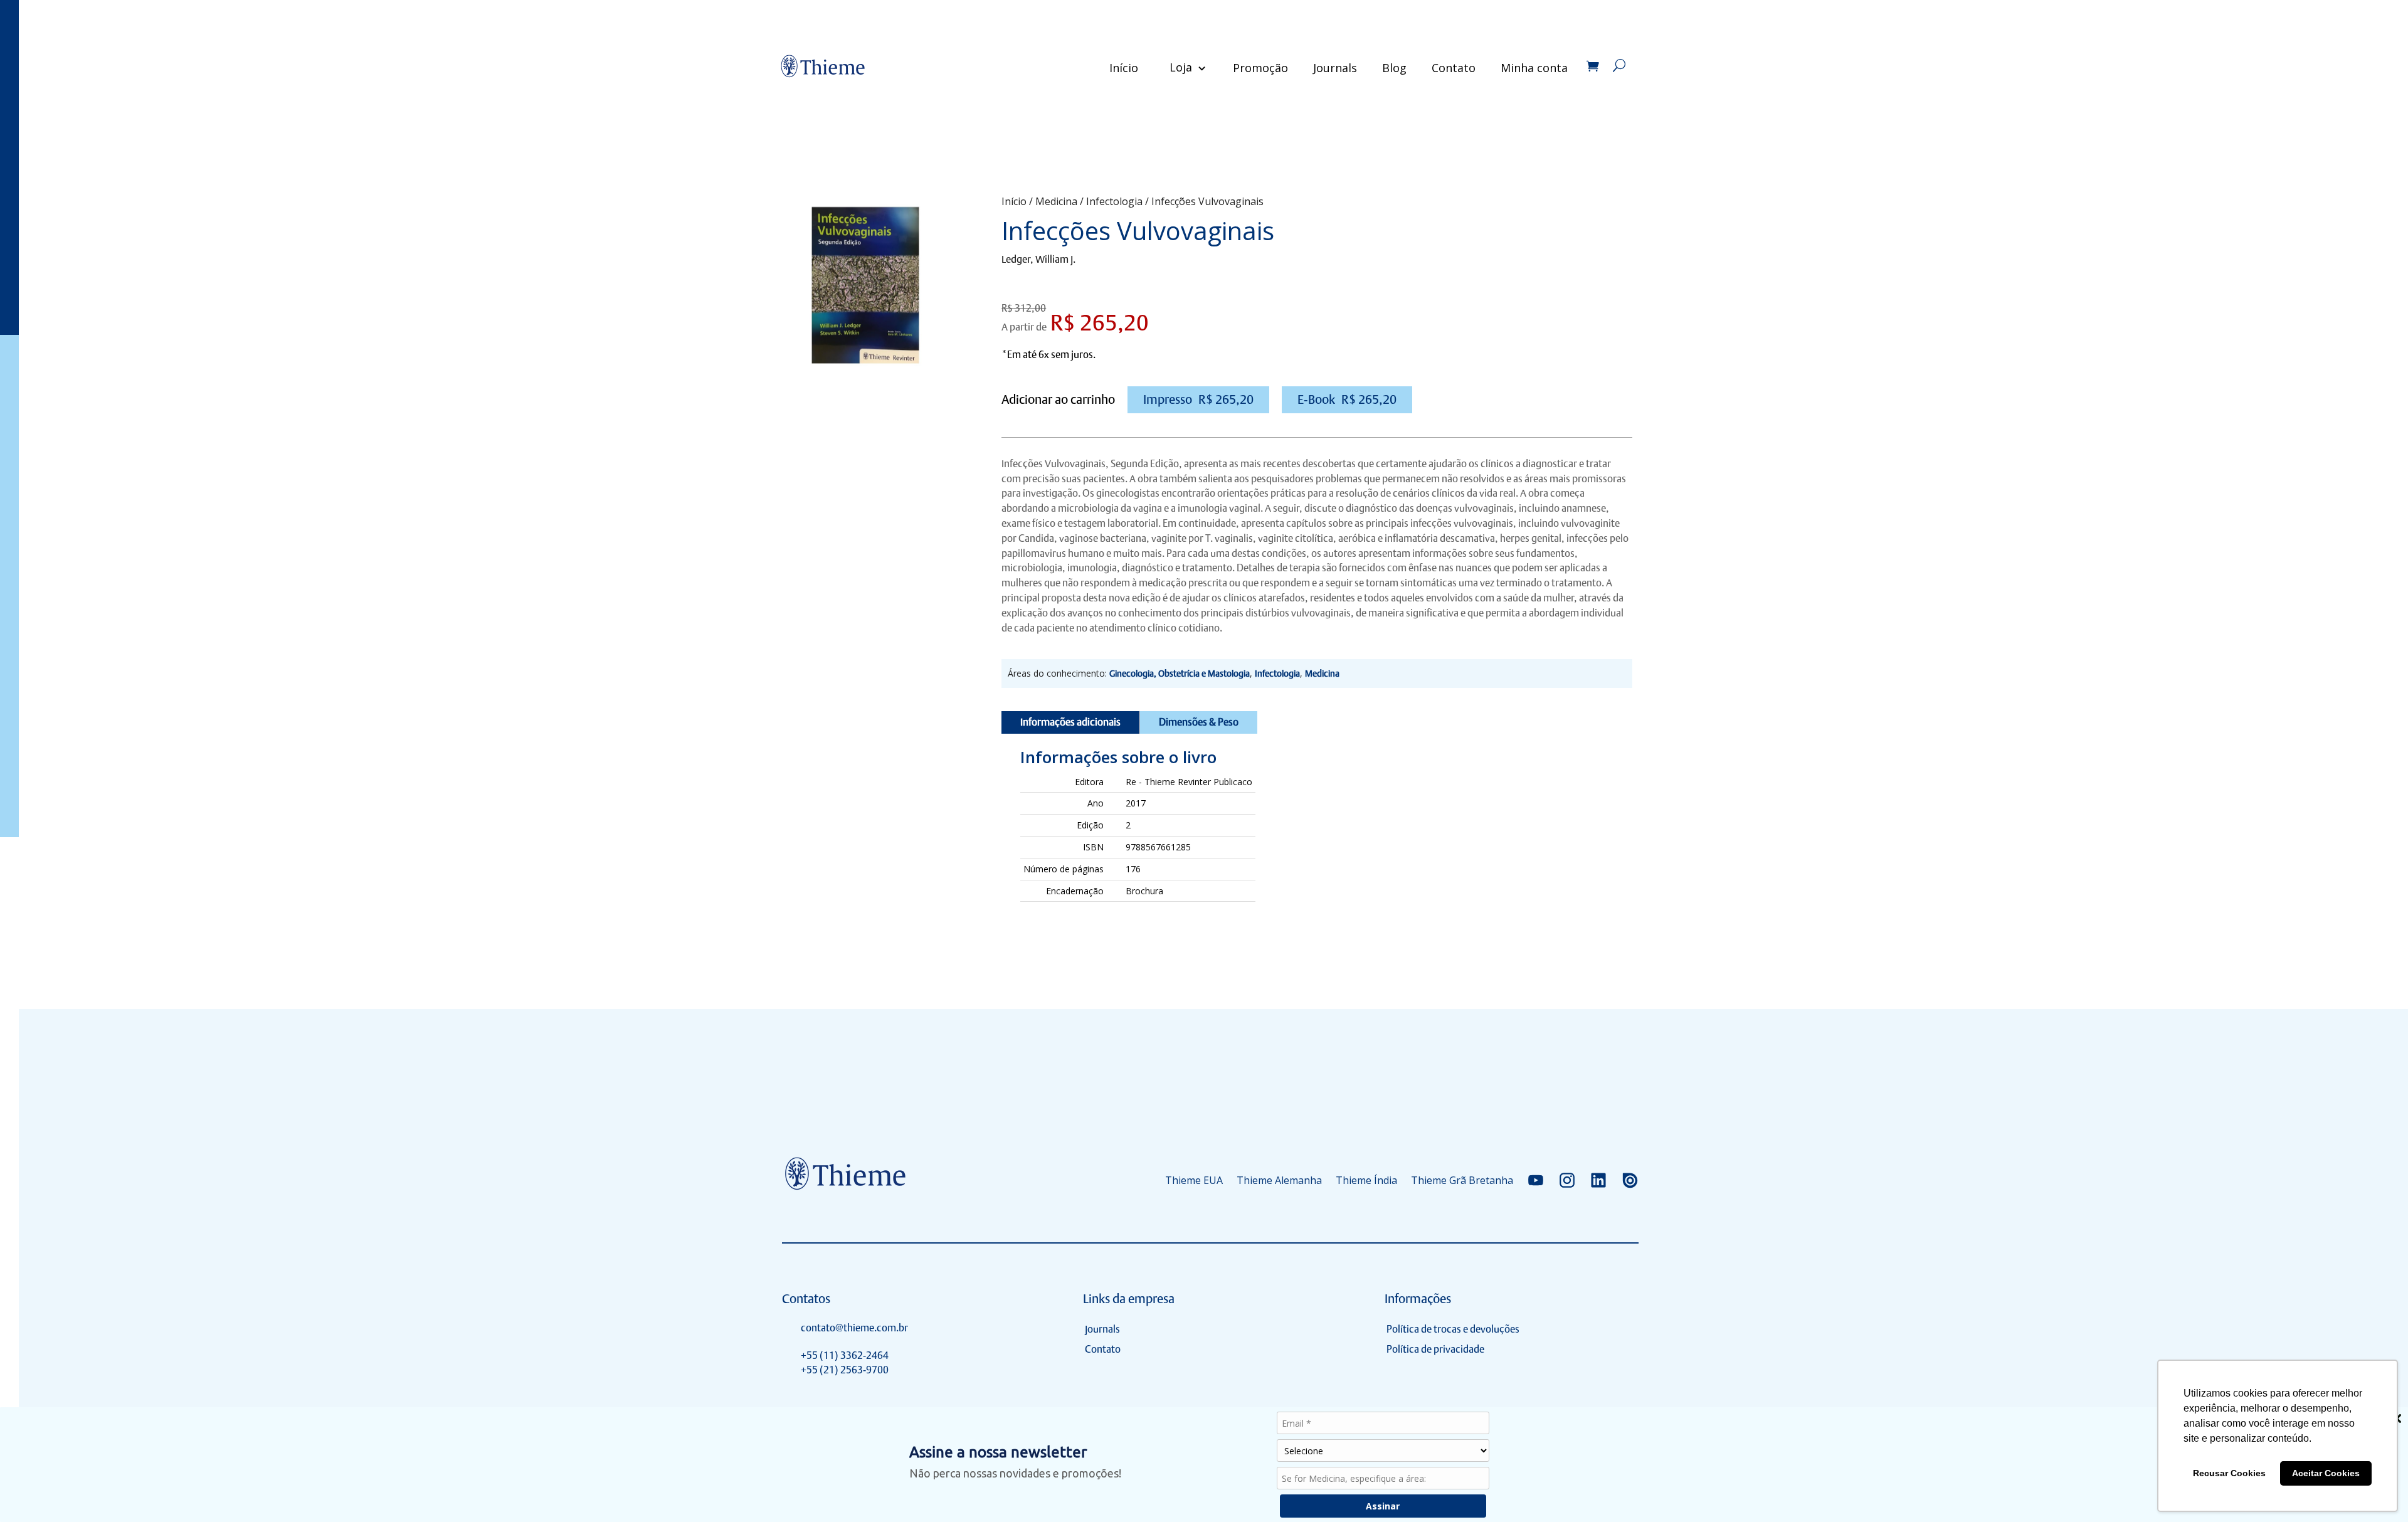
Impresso (1198, 399)
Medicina (1056, 201)
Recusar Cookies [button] (2229, 1473)
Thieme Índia (1366, 1180)
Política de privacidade (1435, 1349)
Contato (1454, 68)
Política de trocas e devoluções (1453, 1329)
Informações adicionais (1070, 722)
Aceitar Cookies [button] (2326, 1473)
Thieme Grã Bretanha (1462, 1180)
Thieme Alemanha (1279, 1180)
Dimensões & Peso (1199, 722)
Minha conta (1534, 68)
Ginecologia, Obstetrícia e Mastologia (1180, 674)
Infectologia (1114, 201)
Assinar (1383, 1506)
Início (1124, 68)
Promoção (1260, 68)
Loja (1181, 67)
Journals (1335, 68)
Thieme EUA (1194, 1180)
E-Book (1347, 399)
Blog (1394, 68)
